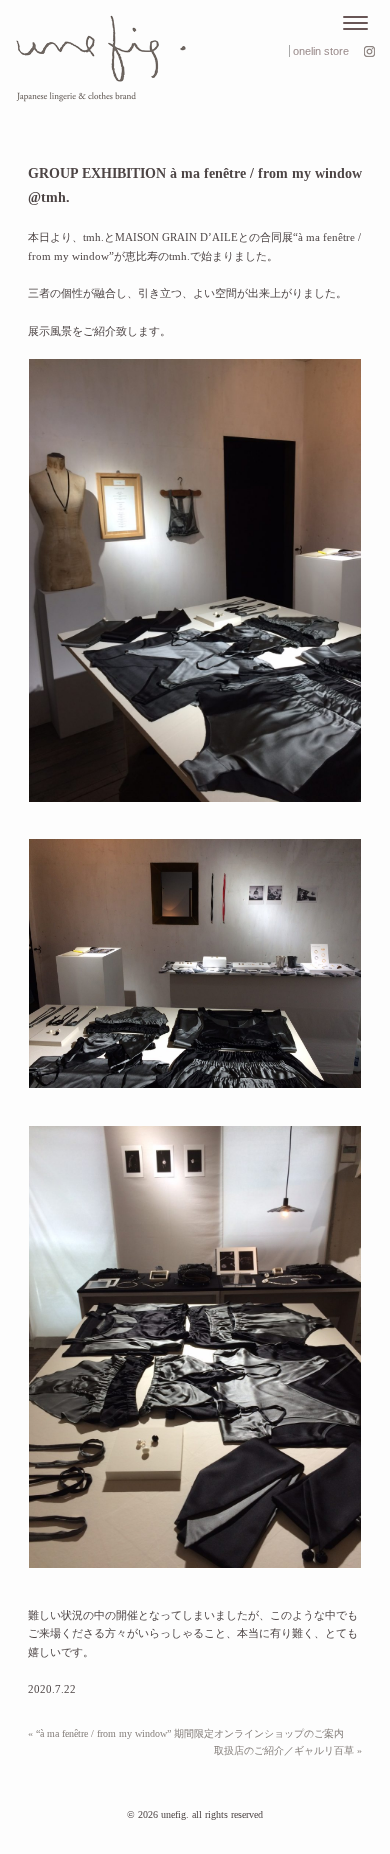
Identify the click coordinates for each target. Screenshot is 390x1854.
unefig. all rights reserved (212, 1814)
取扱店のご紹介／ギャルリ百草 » (288, 1750)
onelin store (321, 51)
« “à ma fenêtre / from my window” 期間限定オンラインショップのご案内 (186, 1733)
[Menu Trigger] (356, 23)
